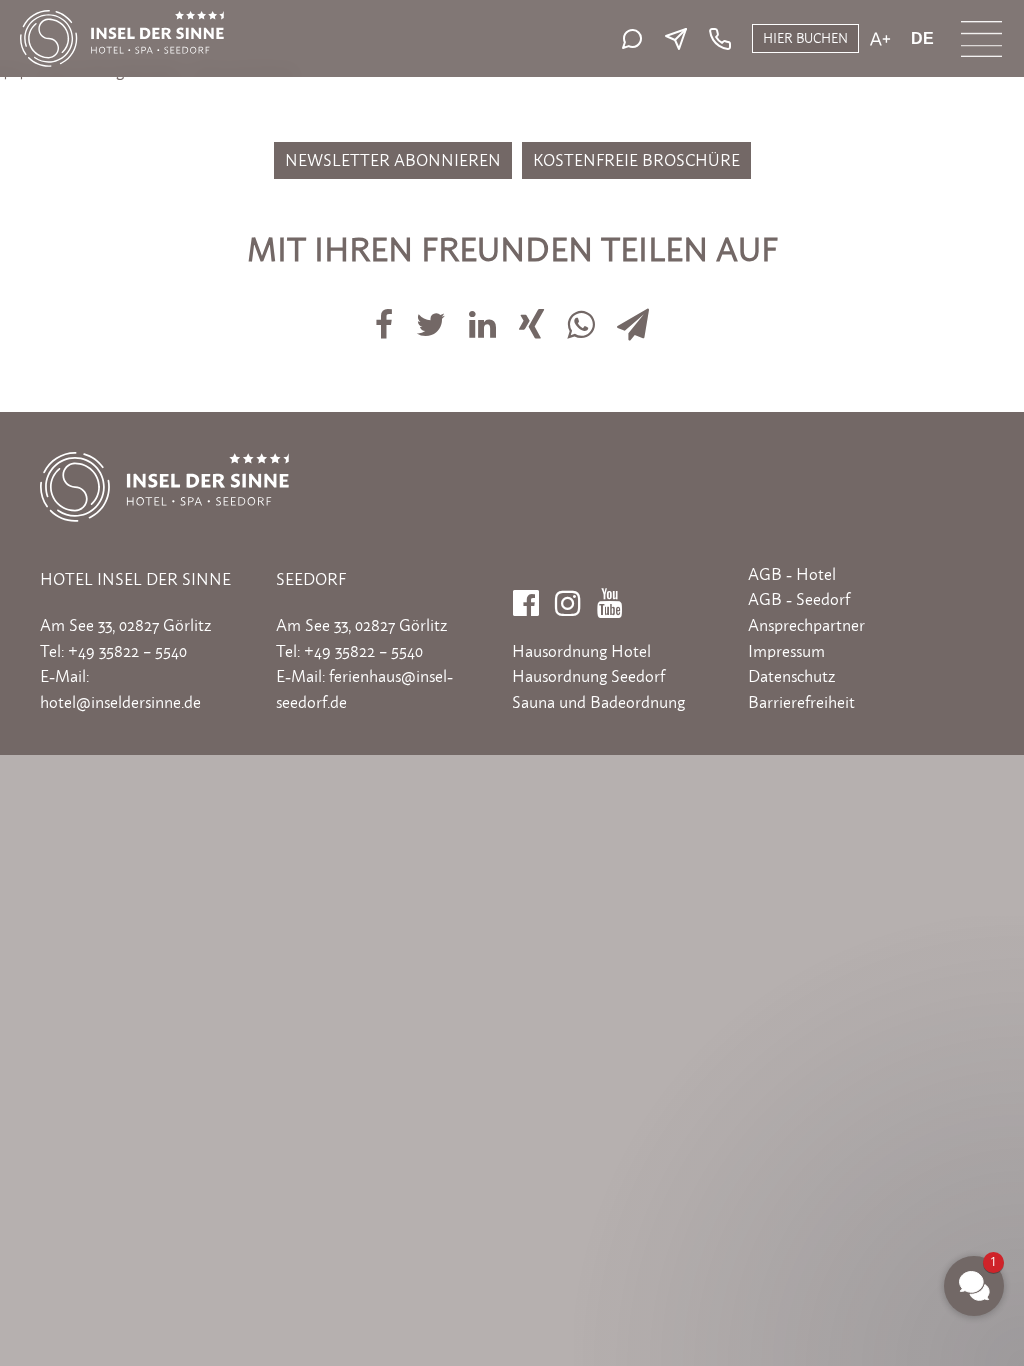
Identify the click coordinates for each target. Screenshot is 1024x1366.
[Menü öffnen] (981, 39)
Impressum (786, 651)
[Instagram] (568, 597)
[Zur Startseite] (122, 20)
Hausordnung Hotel (581, 651)
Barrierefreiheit (801, 702)
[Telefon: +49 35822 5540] (717, 39)
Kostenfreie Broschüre (636, 160)
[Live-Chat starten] (637, 39)
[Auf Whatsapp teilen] (583, 312)
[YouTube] (610, 597)
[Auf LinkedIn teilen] (484, 312)
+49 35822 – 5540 (127, 651)
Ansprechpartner (806, 625)
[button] (854, 1064)
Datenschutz (791, 676)
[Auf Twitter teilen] (432, 312)
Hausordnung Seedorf (588, 676)
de (922, 39)
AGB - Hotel (792, 574)
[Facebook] (526, 597)
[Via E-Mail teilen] (633, 312)
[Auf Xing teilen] (534, 312)
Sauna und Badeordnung (598, 702)
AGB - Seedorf (799, 599)
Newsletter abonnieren (393, 160)
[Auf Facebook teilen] (385, 312)
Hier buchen (805, 38)
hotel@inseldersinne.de (120, 702)
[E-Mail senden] (681, 39)
